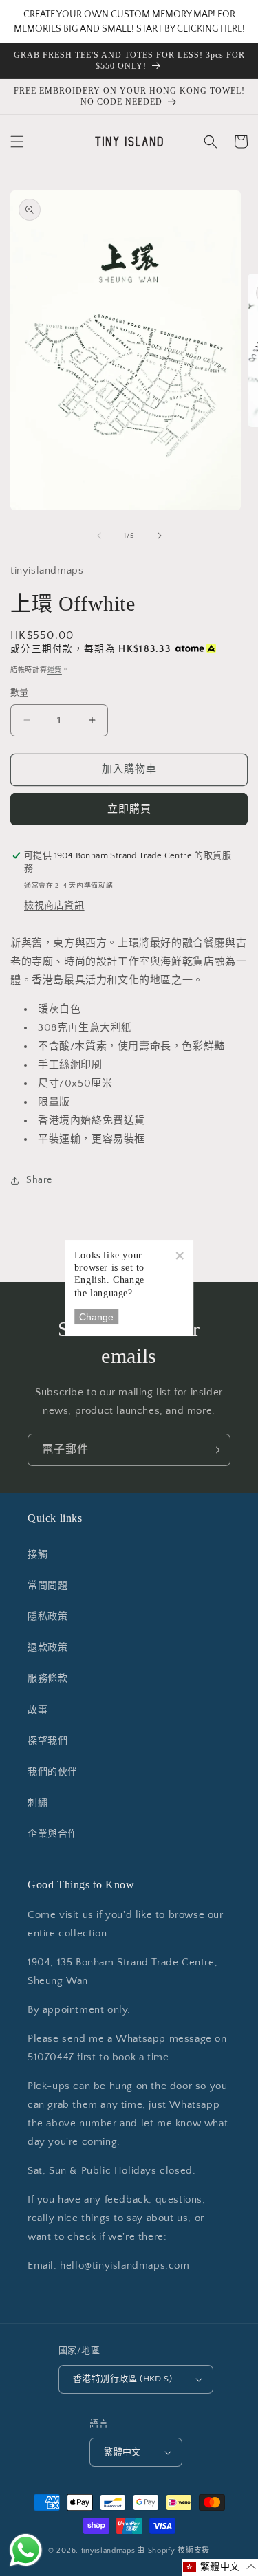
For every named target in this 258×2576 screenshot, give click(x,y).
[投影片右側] (160, 536)
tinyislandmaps (108, 2551)
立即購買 (129, 809)
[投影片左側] (99, 536)
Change (96, 1317)
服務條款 (47, 1679)
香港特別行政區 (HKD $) (122, 2379)
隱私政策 (47, 1617)
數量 (20, 692)
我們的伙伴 (53, 1772)
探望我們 (47, 1741)
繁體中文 (122, 2452)
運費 (55, 670)
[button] (17, 142)
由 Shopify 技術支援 (173, 2551)
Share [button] (39, 1180)
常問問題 (47, 1586)
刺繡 (37, 1803)
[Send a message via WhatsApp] (26, 2550)
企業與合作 (53, 1834)
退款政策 (47, 1648)
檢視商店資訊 (54, 906)
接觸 (37, 1555)
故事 (37, 1710)
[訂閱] (215, 1450)
